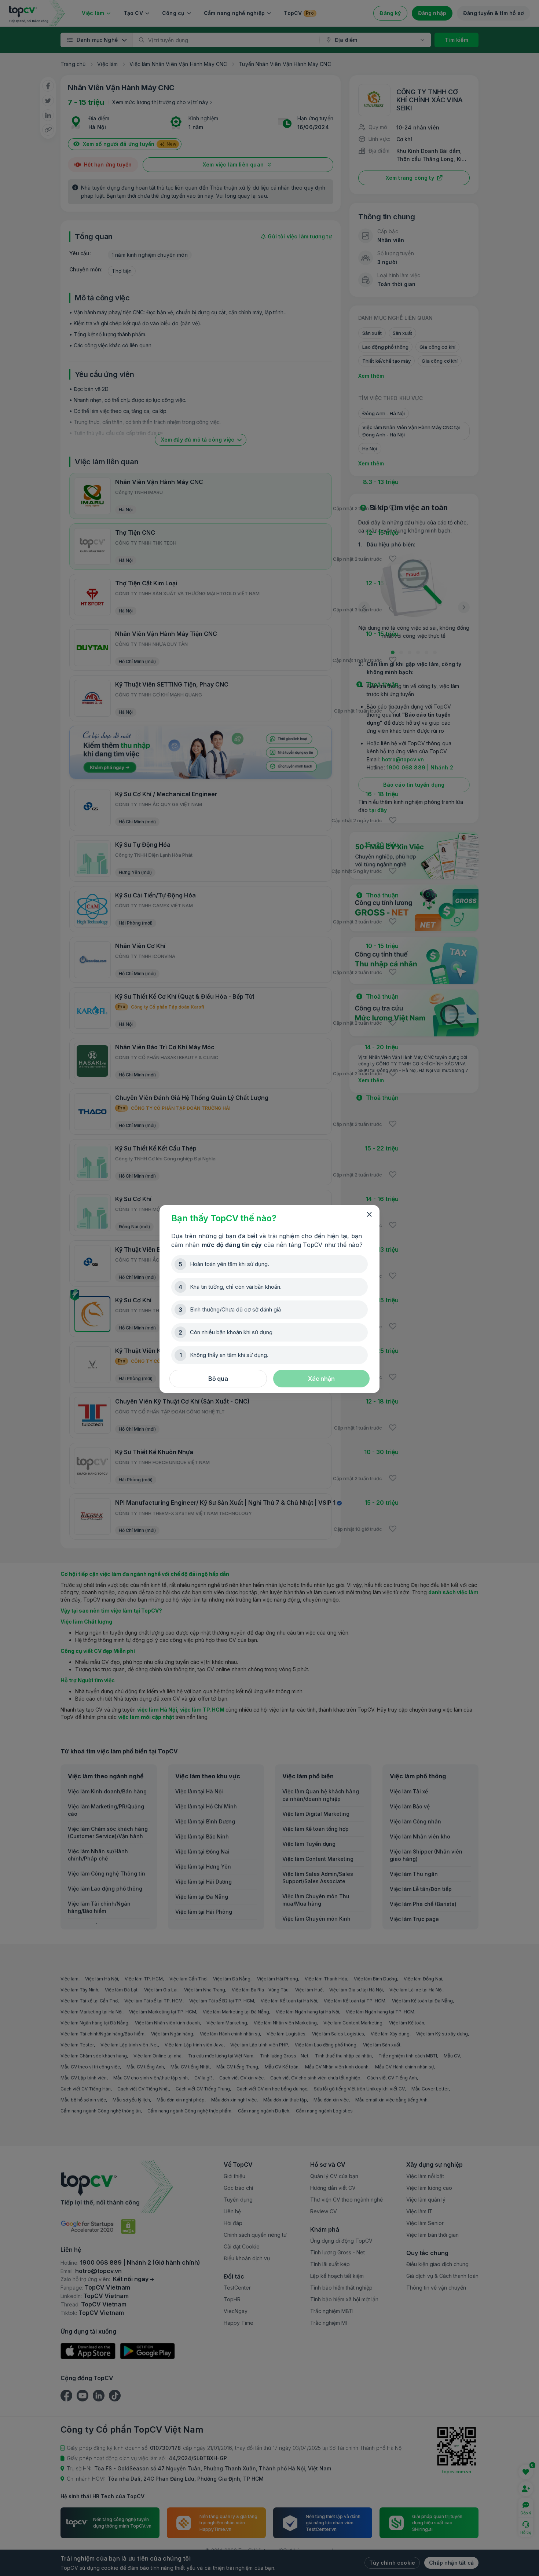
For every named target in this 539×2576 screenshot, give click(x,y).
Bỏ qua (218, 1379)
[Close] (369, 1215)
